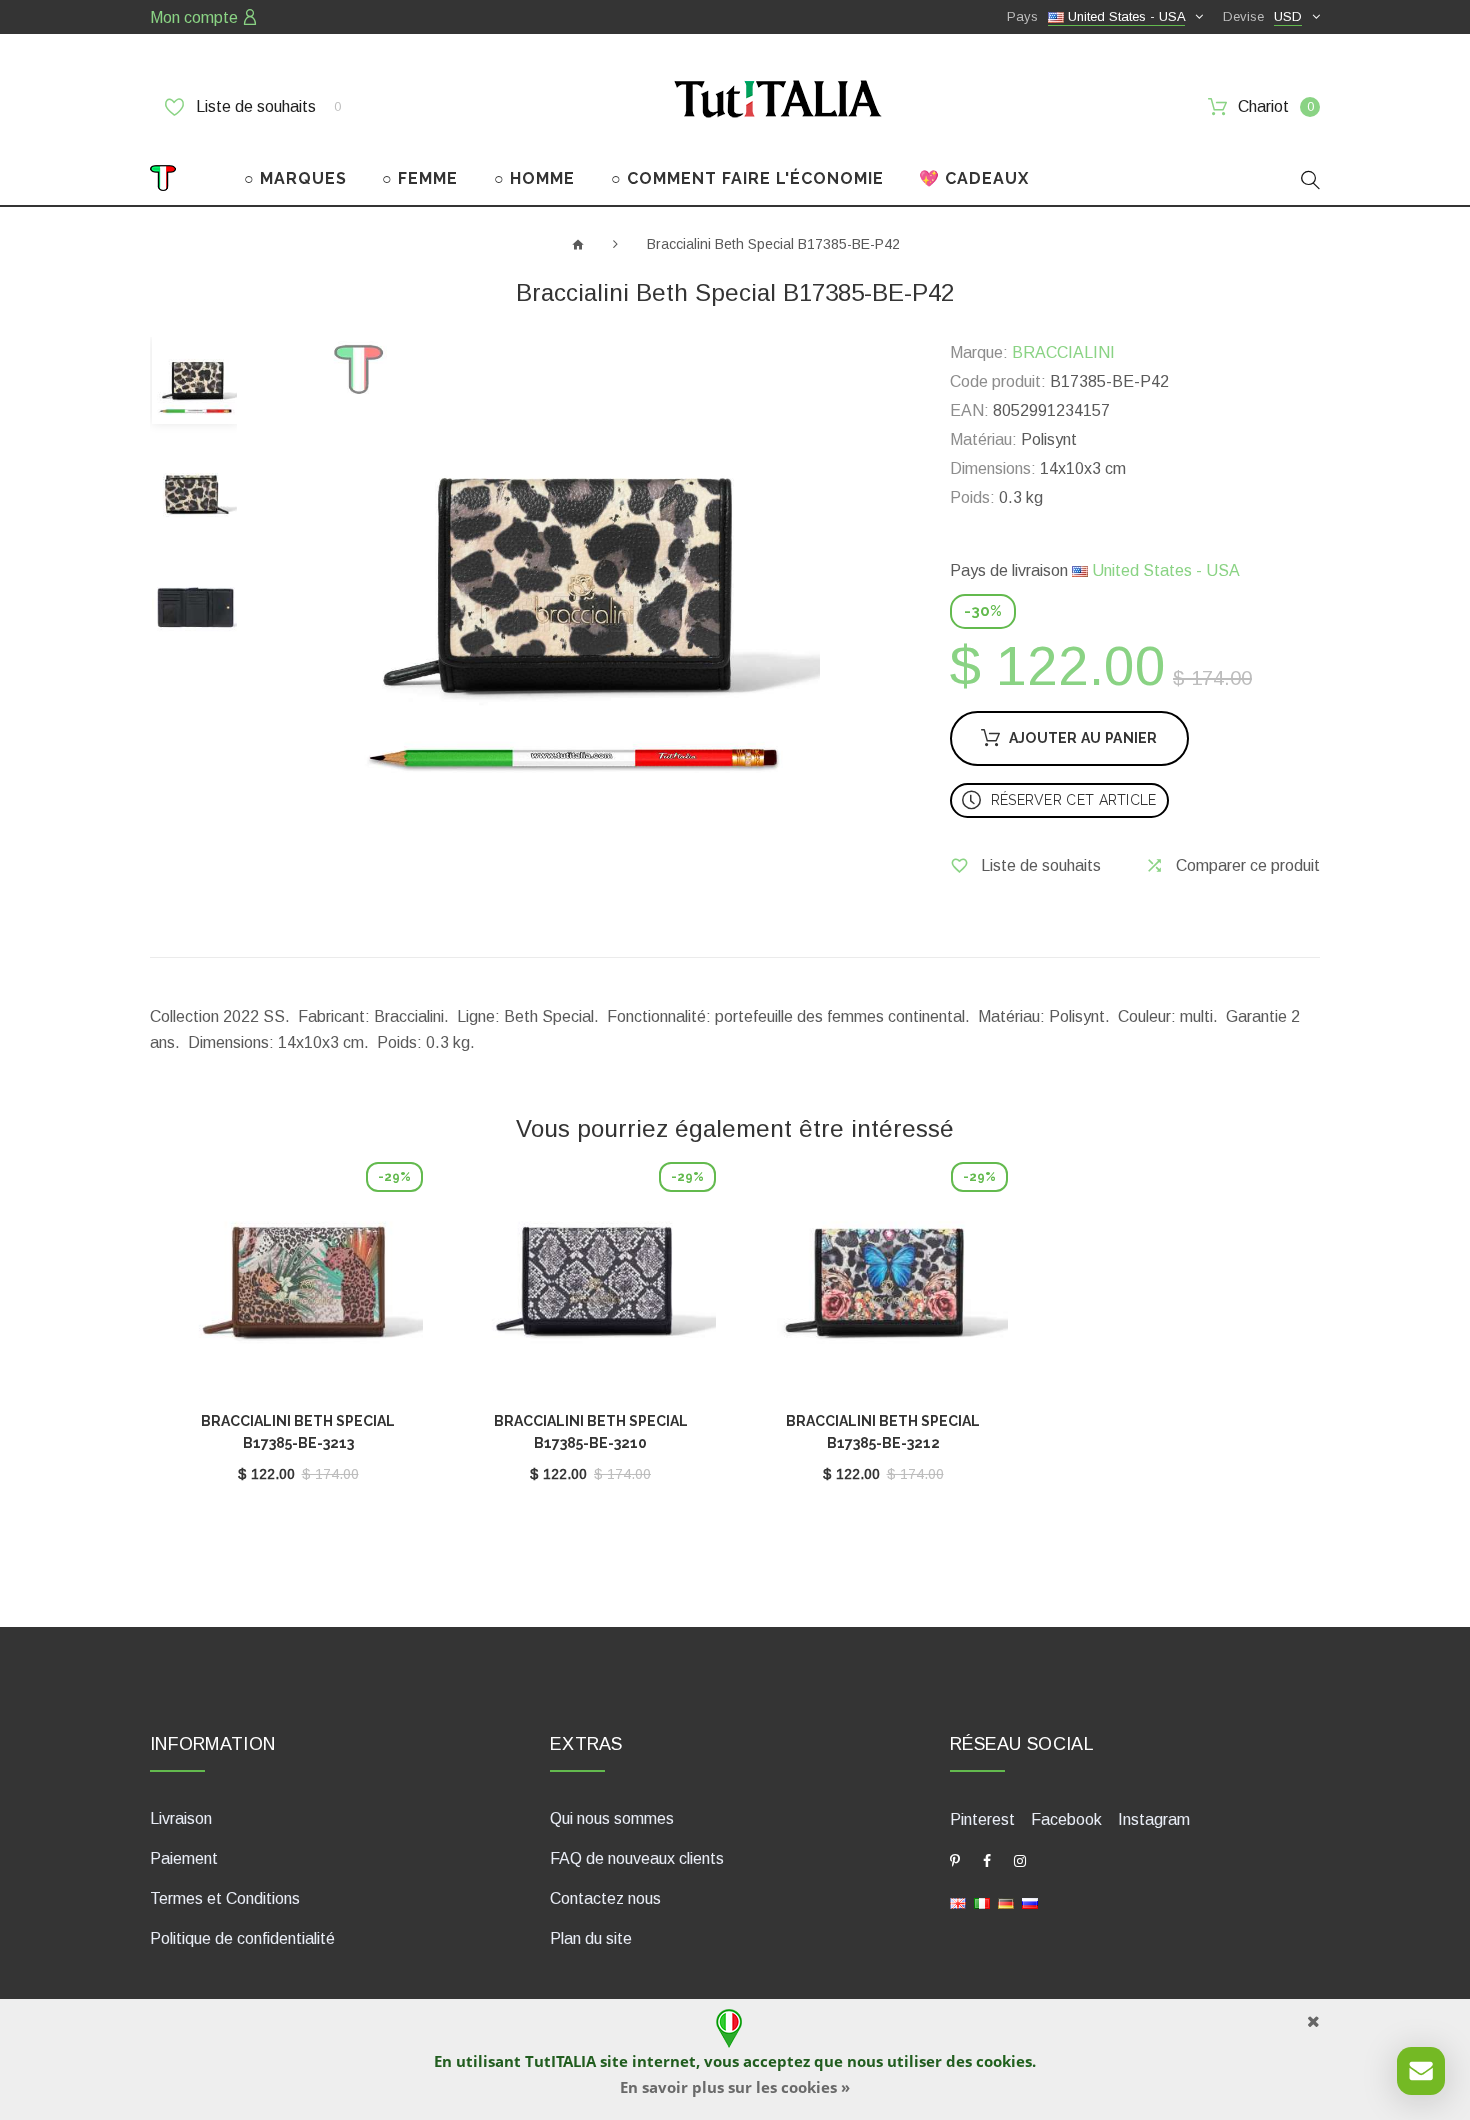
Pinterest (982, 1819)
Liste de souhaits (266, 106)
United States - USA (1164, 570)
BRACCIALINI (1063, 352)
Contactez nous (605, 1898)
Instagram (1154, 1819)
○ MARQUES (295, 178)
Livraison (181, 1818)
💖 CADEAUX (974, 178)
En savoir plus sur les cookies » (735, 2087)
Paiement (184, 1858)
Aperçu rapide (298, 1287)
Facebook (1066, 1819)
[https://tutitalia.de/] (1006, 1902)
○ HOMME (534, 178)
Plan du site (591, 1938)
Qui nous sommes (612, 1818)
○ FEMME (420, 178)
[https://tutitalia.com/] (958, 1902)
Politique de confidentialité (242, 1938)
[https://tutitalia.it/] (982, 1902)
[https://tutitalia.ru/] (1030, 1902)
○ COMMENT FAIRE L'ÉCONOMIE (747, 178)
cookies (1004, 2061)
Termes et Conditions (225, 1898)
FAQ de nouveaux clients (637, 1858)
